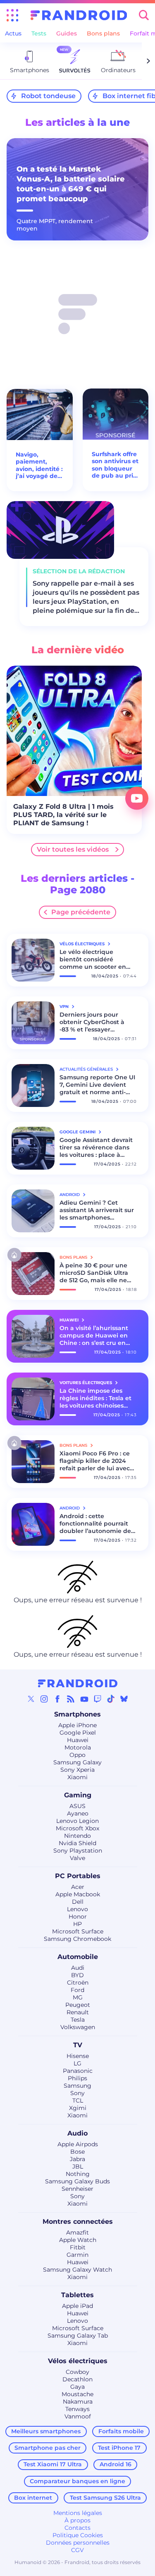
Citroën (78, 1983)
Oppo (77, 1755)
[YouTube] (84, 1699)
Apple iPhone (77, 1725)
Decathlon (77, 2379)
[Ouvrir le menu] (12, 15)
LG (77, 2063)
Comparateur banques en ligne (77, 2481)
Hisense (78, 2056)
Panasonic (78, 2071)
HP (77, 1924)
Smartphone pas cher (48, 2448)
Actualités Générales (87, 1069)
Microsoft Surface (78, 1931)
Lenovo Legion (77, 1821)
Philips (77, 2078)
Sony (77, 2093)
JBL (78, 2166)
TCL (78, 2100)
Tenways (77, 2409)
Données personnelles (78, 2543)
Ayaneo (78, 1813)
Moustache (77, 2394)
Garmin (77, 2255)
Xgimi (78, 2108)
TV (78, 2045)
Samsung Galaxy (77, 1762)
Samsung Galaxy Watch (77, 2270)
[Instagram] (44, 1699)
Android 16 (116, 2464)
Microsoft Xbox (77, 1828)
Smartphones (77, 1714)
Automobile (78, 1957)
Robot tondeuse (48, 96)
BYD (77, 1975)
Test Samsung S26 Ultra (105, 2498)
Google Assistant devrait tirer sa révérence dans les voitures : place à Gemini (96, 1147)
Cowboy (77, 2372)
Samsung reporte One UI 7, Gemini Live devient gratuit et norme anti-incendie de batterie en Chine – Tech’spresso (97, 1085)
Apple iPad (77, 2306)
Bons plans (103, 33)
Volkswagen (78, 2027)
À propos (77, 2520)
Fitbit (78, 2247)
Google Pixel (78, 1733)
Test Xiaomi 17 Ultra (53, 2464)
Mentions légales (78, 2513)
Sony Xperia (77, 1770)
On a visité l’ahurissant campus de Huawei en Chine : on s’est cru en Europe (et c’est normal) (96, 1335)
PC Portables (78, 1876)
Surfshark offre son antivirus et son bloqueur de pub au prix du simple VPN (115, 465)
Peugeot (78, 2005)
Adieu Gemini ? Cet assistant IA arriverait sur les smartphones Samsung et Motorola (97, 1210)
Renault (78, 2012)
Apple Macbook (78, 1894)
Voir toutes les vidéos (73, 849)
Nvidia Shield (77, 1843)
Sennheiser (77, 2189)
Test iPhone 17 (119, 2448)
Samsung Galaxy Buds (77, 2181)
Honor (78, 1917)
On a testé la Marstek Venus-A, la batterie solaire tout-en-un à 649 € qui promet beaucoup (71, 184)
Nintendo (77, 1836)
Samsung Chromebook (77, 1939)
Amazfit (77, 2232)
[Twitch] (98, 1699)
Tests (39, 33)
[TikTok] (111, 1699)
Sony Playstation (78, 1851)
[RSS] (71, 1699)
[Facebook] (57, 1699)
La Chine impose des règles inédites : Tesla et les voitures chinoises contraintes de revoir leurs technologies (95, 1398)
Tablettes (77, 2295)
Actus (13, 33)
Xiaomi (77, 1777)
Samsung (77, 2086)
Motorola (78, 1747)
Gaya (77, 2387)
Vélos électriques (78, 2361)
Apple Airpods (78, 2144)
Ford (77, 1990)
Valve (77, 1858)
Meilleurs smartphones (46, 2431)
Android (70, 1195)
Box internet (33, 2498)
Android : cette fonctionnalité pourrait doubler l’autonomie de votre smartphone (95, 1523)
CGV (77, 2550)
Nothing (78, 2174)
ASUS (77, 1806)
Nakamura (78, 2402)
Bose (77, 2152)
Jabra (77, 2159)
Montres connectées (78, 2222)
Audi (78, 1968)
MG (78, 1997)
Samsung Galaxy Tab (78, 2336)
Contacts (77, 2528)
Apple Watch (78, 2240)
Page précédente (81, 912)
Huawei (78, 1740)
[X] (31, 1699)
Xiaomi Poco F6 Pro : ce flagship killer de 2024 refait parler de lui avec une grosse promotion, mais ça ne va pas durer (96, 1461)
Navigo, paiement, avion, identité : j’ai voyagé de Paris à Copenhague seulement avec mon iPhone (39, 466)
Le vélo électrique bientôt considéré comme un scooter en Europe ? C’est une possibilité (93, 959)
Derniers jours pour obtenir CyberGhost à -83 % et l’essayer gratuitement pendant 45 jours (94, 1022)
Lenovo (77, 1909)
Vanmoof (78, 2416)
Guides (67, 33)
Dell (78, 1902)
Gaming (78, 1795)
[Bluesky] (124, 1699)
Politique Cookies (78, 2535)
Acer (78, 1887)
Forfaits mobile (121, 2431)
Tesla (78, 2020)
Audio (77, 2133)
